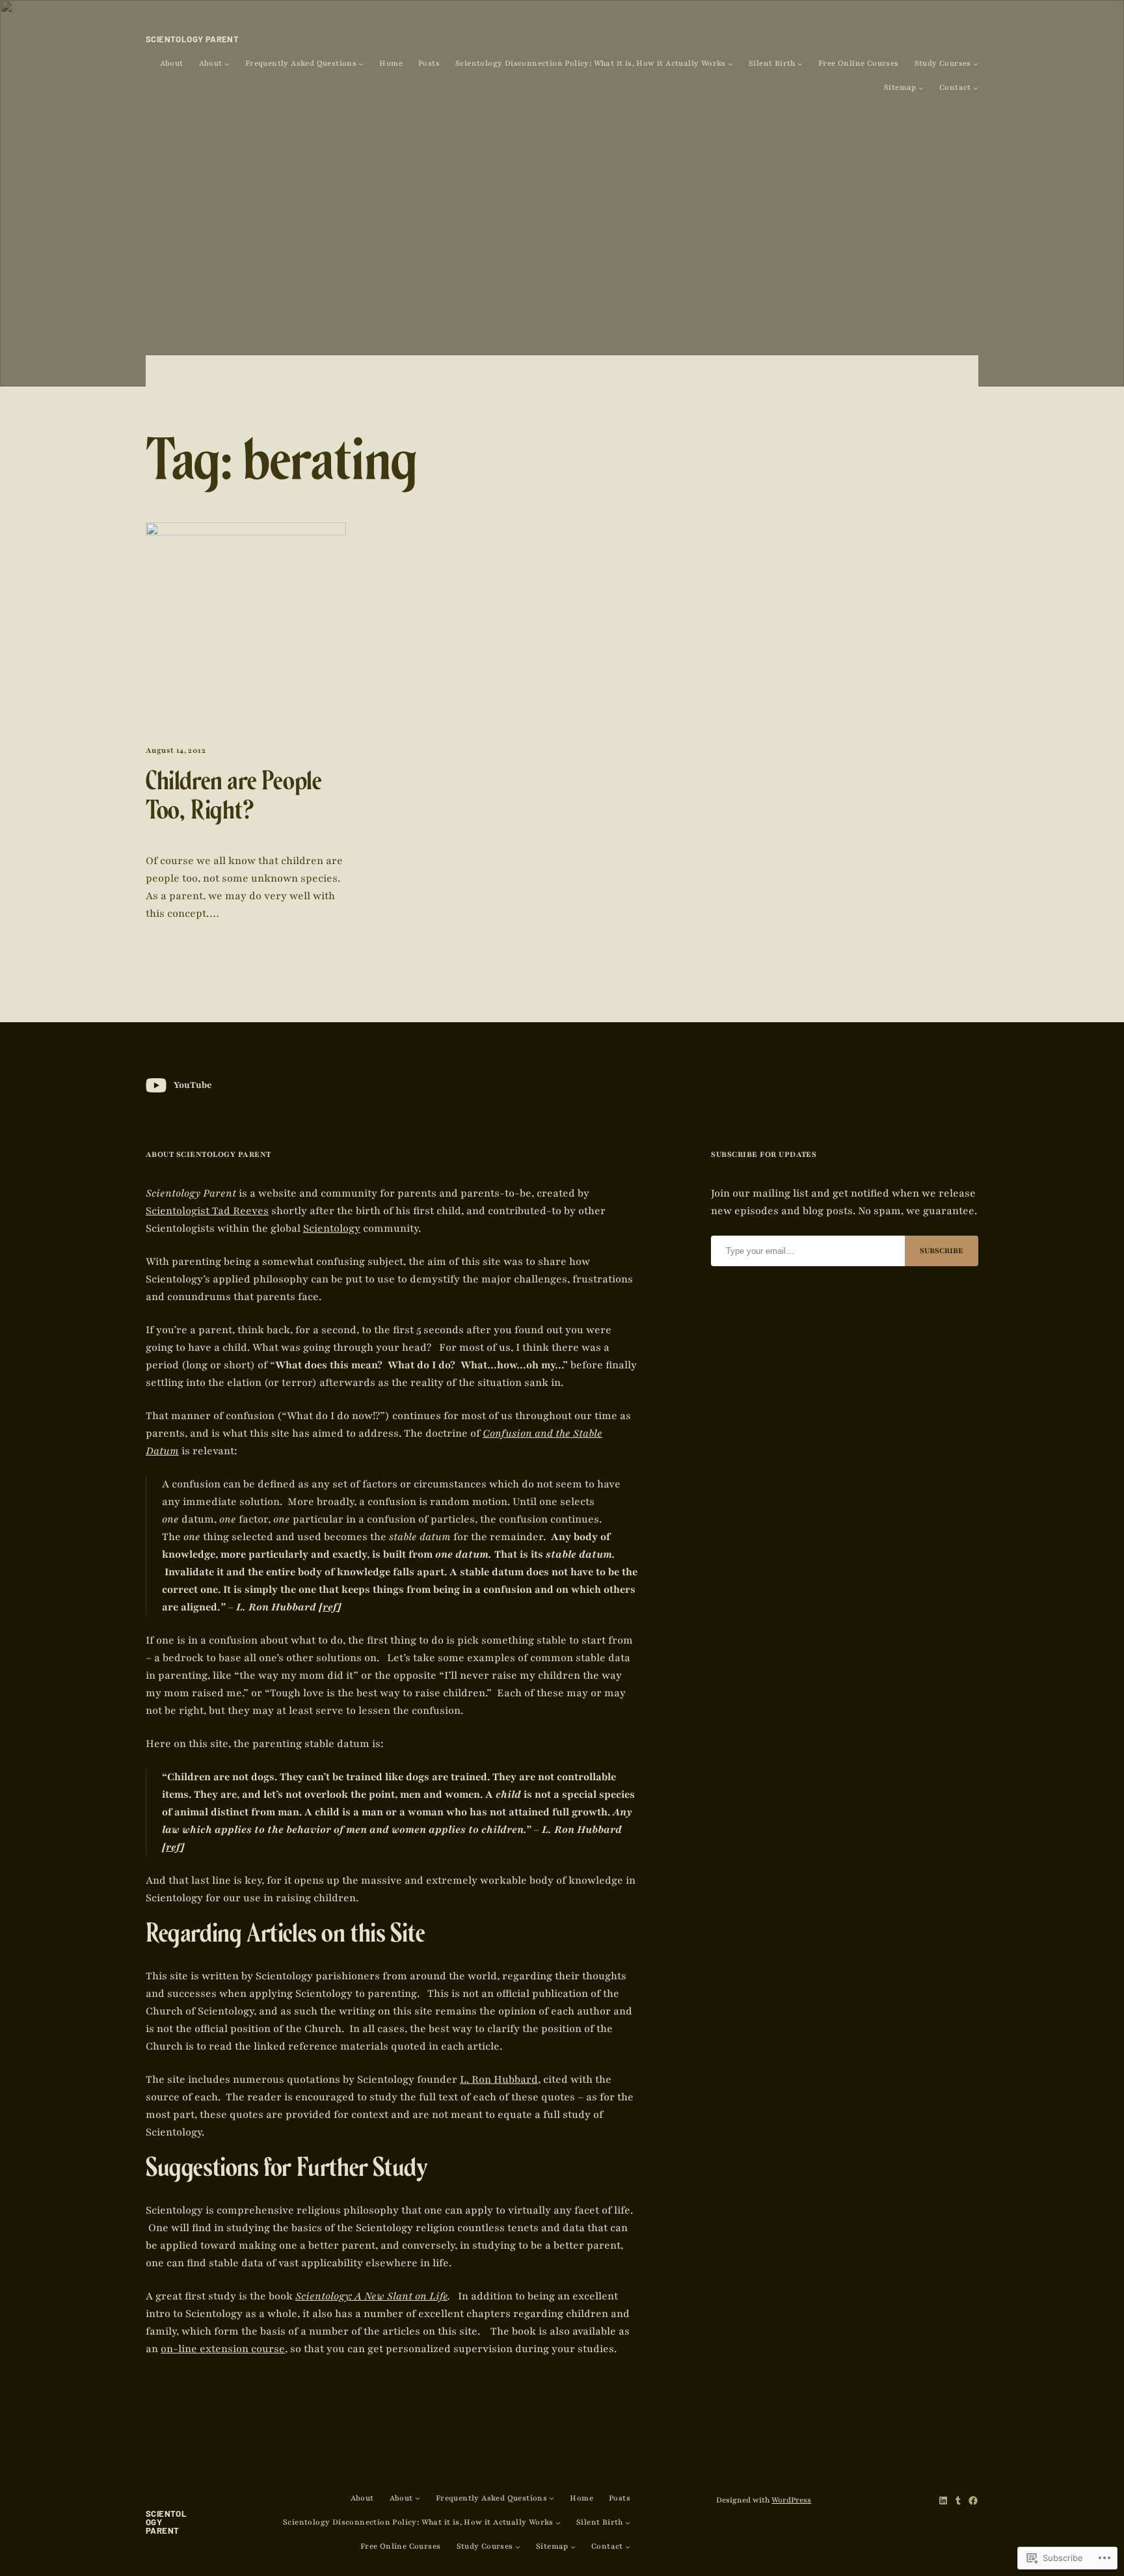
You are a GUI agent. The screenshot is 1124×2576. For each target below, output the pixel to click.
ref (330, 1607)
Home (391, 63)
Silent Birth (772, 63)
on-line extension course (223, 2349)
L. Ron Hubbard (499, 2080)
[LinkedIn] (943, 2501)
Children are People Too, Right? (234, 799)
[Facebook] (973, 2501)
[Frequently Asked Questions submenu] (361, 64)
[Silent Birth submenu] (800, 64)
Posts (429, 63)
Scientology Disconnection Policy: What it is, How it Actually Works (591, 63)
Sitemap (900, 88)
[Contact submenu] (976, 88)
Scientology (332, 1228)
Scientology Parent (192, 39)
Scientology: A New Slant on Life (371, 2296)
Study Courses (943, 63)
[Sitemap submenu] (921, 88)
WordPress (791, 2500)
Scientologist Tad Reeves (207, 1211)
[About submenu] (227, 64)
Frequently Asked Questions (301, 63)
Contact (955, 88)
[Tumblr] (958, 2501)
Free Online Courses (859, 63)
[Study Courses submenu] (976, 64)
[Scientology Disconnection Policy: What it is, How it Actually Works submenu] (730, 64)
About (172, 63)
